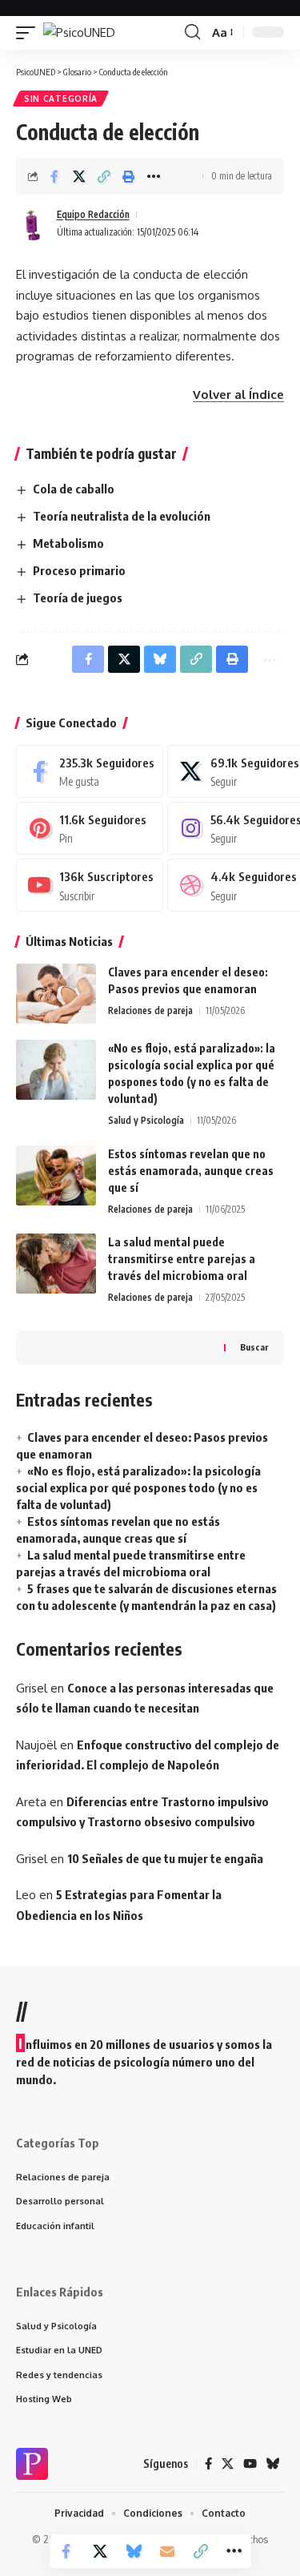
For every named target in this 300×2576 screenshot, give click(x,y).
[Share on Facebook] (54, 176)
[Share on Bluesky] (134, 2551)
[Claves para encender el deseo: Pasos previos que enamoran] (56, 994)
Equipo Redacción (93, 214)
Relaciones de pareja (150, 1010)
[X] (228, 2464)
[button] (30, 32)
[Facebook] (90, 771)
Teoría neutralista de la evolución (122, 516)
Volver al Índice (238, 394)
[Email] (167, 2551)
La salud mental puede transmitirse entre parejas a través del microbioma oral (182, 1259)
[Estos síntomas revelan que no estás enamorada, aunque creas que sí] (56, 1175)
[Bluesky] (273, 2464)
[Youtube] (90, 885)
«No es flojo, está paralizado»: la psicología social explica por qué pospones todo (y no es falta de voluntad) (138, 1487)
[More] (154, 176)
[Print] (129, 176)
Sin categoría (61, 99)
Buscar (254, 1347)
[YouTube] (250, 2464)
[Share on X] (79, 176)
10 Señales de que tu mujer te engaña (165, 1858)
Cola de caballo (74, 489)
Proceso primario (79, 570)
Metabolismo (68, 543)
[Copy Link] (104, 176)
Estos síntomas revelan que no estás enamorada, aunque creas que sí (191, 1171)
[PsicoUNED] (79, 32)
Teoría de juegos (78, 598)
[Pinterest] (90, 828)
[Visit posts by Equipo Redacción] (33, 223)
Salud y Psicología (146, 1120)
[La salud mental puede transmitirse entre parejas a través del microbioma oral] (56, 1264)
